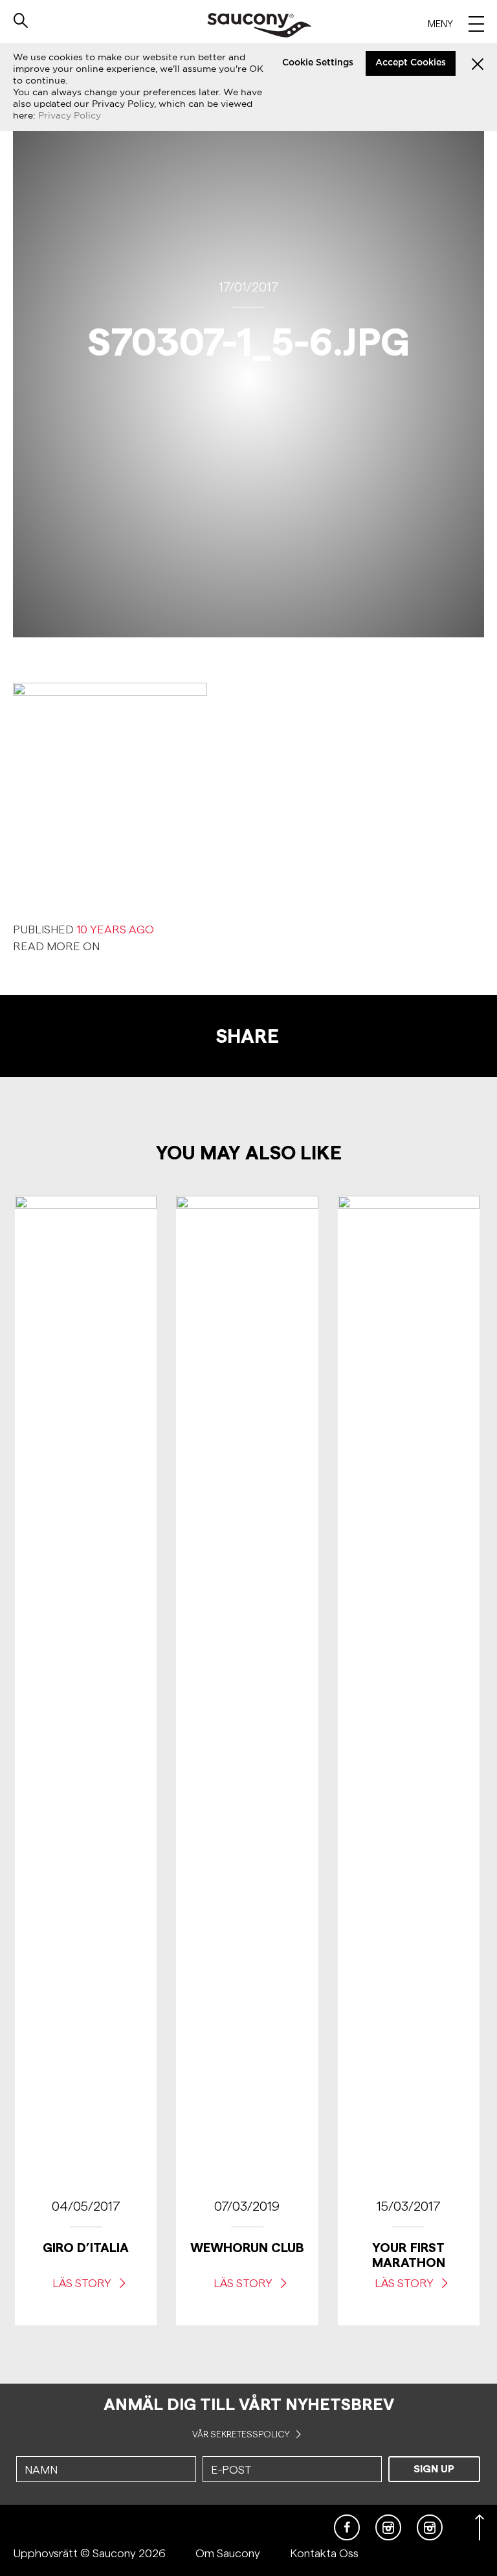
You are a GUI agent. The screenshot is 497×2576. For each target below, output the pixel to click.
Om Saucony (228, 2553)
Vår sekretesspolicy (242, 2434)
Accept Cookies (411, 63)
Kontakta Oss (324, 2553)
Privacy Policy (70, 115)
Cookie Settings (318, 63)
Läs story (83, 2283)
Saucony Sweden (259, 25)
